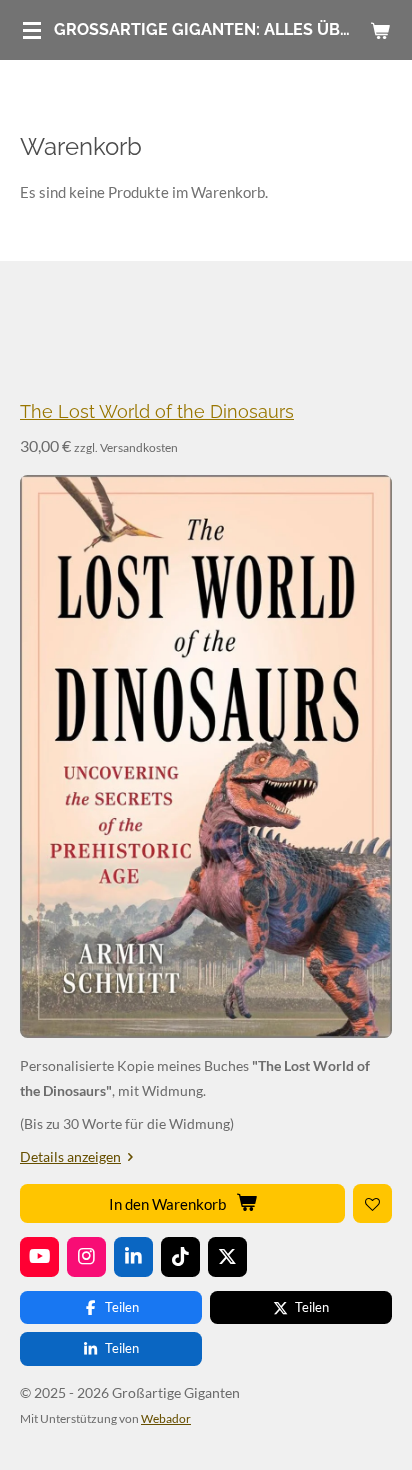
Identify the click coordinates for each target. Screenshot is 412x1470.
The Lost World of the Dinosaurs (157, 411)
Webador (166, 1418)
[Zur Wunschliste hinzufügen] (372, 1203)
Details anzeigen (70, 1156)
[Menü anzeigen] (32, 30)
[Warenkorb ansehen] (380, 30)
